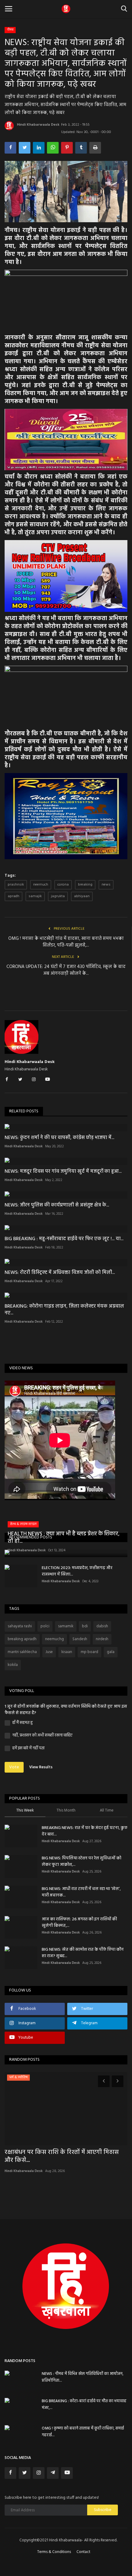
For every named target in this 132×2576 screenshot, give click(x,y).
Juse (49, 1652)
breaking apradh (22, 1639)
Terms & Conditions (54, 2552)
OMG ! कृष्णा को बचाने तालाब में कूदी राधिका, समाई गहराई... (83, 2432)
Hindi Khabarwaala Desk (38, 125)
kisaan (67, 1652)
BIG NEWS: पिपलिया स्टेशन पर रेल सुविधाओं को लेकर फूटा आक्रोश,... (82, 1862)
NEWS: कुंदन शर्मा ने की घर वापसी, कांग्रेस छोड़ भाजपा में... (59, 1138)
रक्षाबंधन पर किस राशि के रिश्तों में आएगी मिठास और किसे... (62, 2156)
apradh (14, 896)
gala (111, 1652)
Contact (83, 2552)
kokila (13, 1665)
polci (45, 1626)
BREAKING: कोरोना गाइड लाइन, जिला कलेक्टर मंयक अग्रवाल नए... (64, 1310)
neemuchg (54, 1639)
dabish (102, 1626)
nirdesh (102, 1639)
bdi (85, 1626)
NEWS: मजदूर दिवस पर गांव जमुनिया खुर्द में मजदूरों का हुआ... (63, 1172)
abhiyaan (82, 896)
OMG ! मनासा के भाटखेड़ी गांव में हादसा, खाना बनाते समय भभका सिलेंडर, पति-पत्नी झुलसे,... (66, 942)
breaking (85, 885)
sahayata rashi (20, 1626)
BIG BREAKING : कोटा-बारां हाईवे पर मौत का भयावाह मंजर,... (84, 2405)
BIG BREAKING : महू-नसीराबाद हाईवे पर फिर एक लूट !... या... (64, 1239)
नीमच (10, 30)
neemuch (41, 885)
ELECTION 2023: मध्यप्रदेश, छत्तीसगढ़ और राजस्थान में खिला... (77, 1571)
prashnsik (16, 885)
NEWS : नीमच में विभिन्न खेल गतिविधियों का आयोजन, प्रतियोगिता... (83, 2377)
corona (63, 885)
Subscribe (103, 2510)
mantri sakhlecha (22, 1652)
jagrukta (58, 896)
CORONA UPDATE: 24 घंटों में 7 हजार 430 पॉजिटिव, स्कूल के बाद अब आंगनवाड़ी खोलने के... (66, 970)
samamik (66, 1626)
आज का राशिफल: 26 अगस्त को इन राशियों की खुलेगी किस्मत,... (79, 1922)
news (106, 885)
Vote (14, 1767)
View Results (41, 1767)
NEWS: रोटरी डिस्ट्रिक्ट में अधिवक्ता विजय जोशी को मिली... (60, 1273)
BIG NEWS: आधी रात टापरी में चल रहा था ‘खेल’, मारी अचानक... (81, 1892)
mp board (89, 1652)
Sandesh (80, 1639)
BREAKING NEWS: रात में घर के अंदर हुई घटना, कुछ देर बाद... (85, 1831)
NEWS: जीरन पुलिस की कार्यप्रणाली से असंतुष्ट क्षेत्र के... (57, 1205)
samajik (35, 896)
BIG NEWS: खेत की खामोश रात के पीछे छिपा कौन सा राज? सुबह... (83, 1953)
